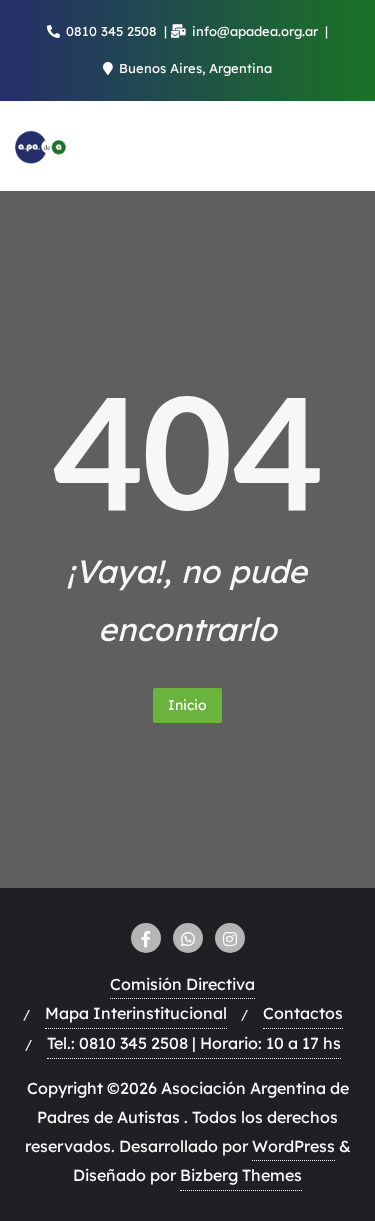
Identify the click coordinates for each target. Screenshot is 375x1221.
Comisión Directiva (182, 984)
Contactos (303, 1013)
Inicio (187, 705)
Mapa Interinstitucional (136, 1013)
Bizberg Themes (241, 1175)
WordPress (293, 1146)
